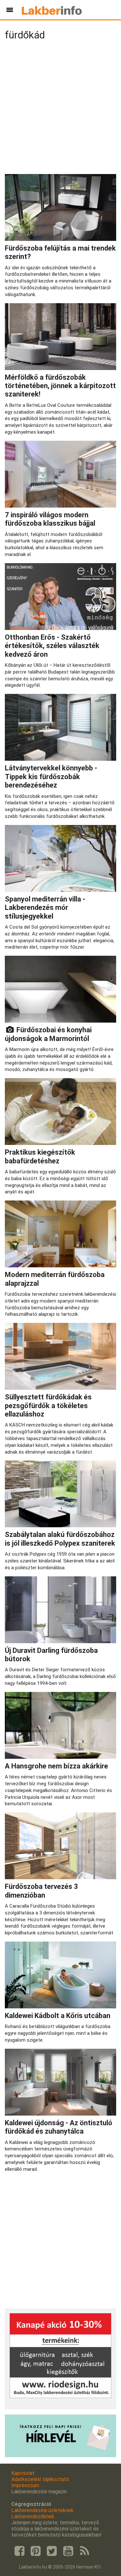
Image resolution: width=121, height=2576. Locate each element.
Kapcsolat (23, 2473)
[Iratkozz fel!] (60, 2455)
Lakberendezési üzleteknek (42, 2510)
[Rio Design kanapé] (60, 2396)
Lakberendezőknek (33, 2516)
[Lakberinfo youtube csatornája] (68, 2551)
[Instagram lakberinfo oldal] (35, 2551)
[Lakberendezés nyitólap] (52, 10)
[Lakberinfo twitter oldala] (52, 2551)
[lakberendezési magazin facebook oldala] (19, 2551)
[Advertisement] (60, 109)
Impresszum (25, 2485)
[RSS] (85, 2551)
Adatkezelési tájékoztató (40, 2479)
